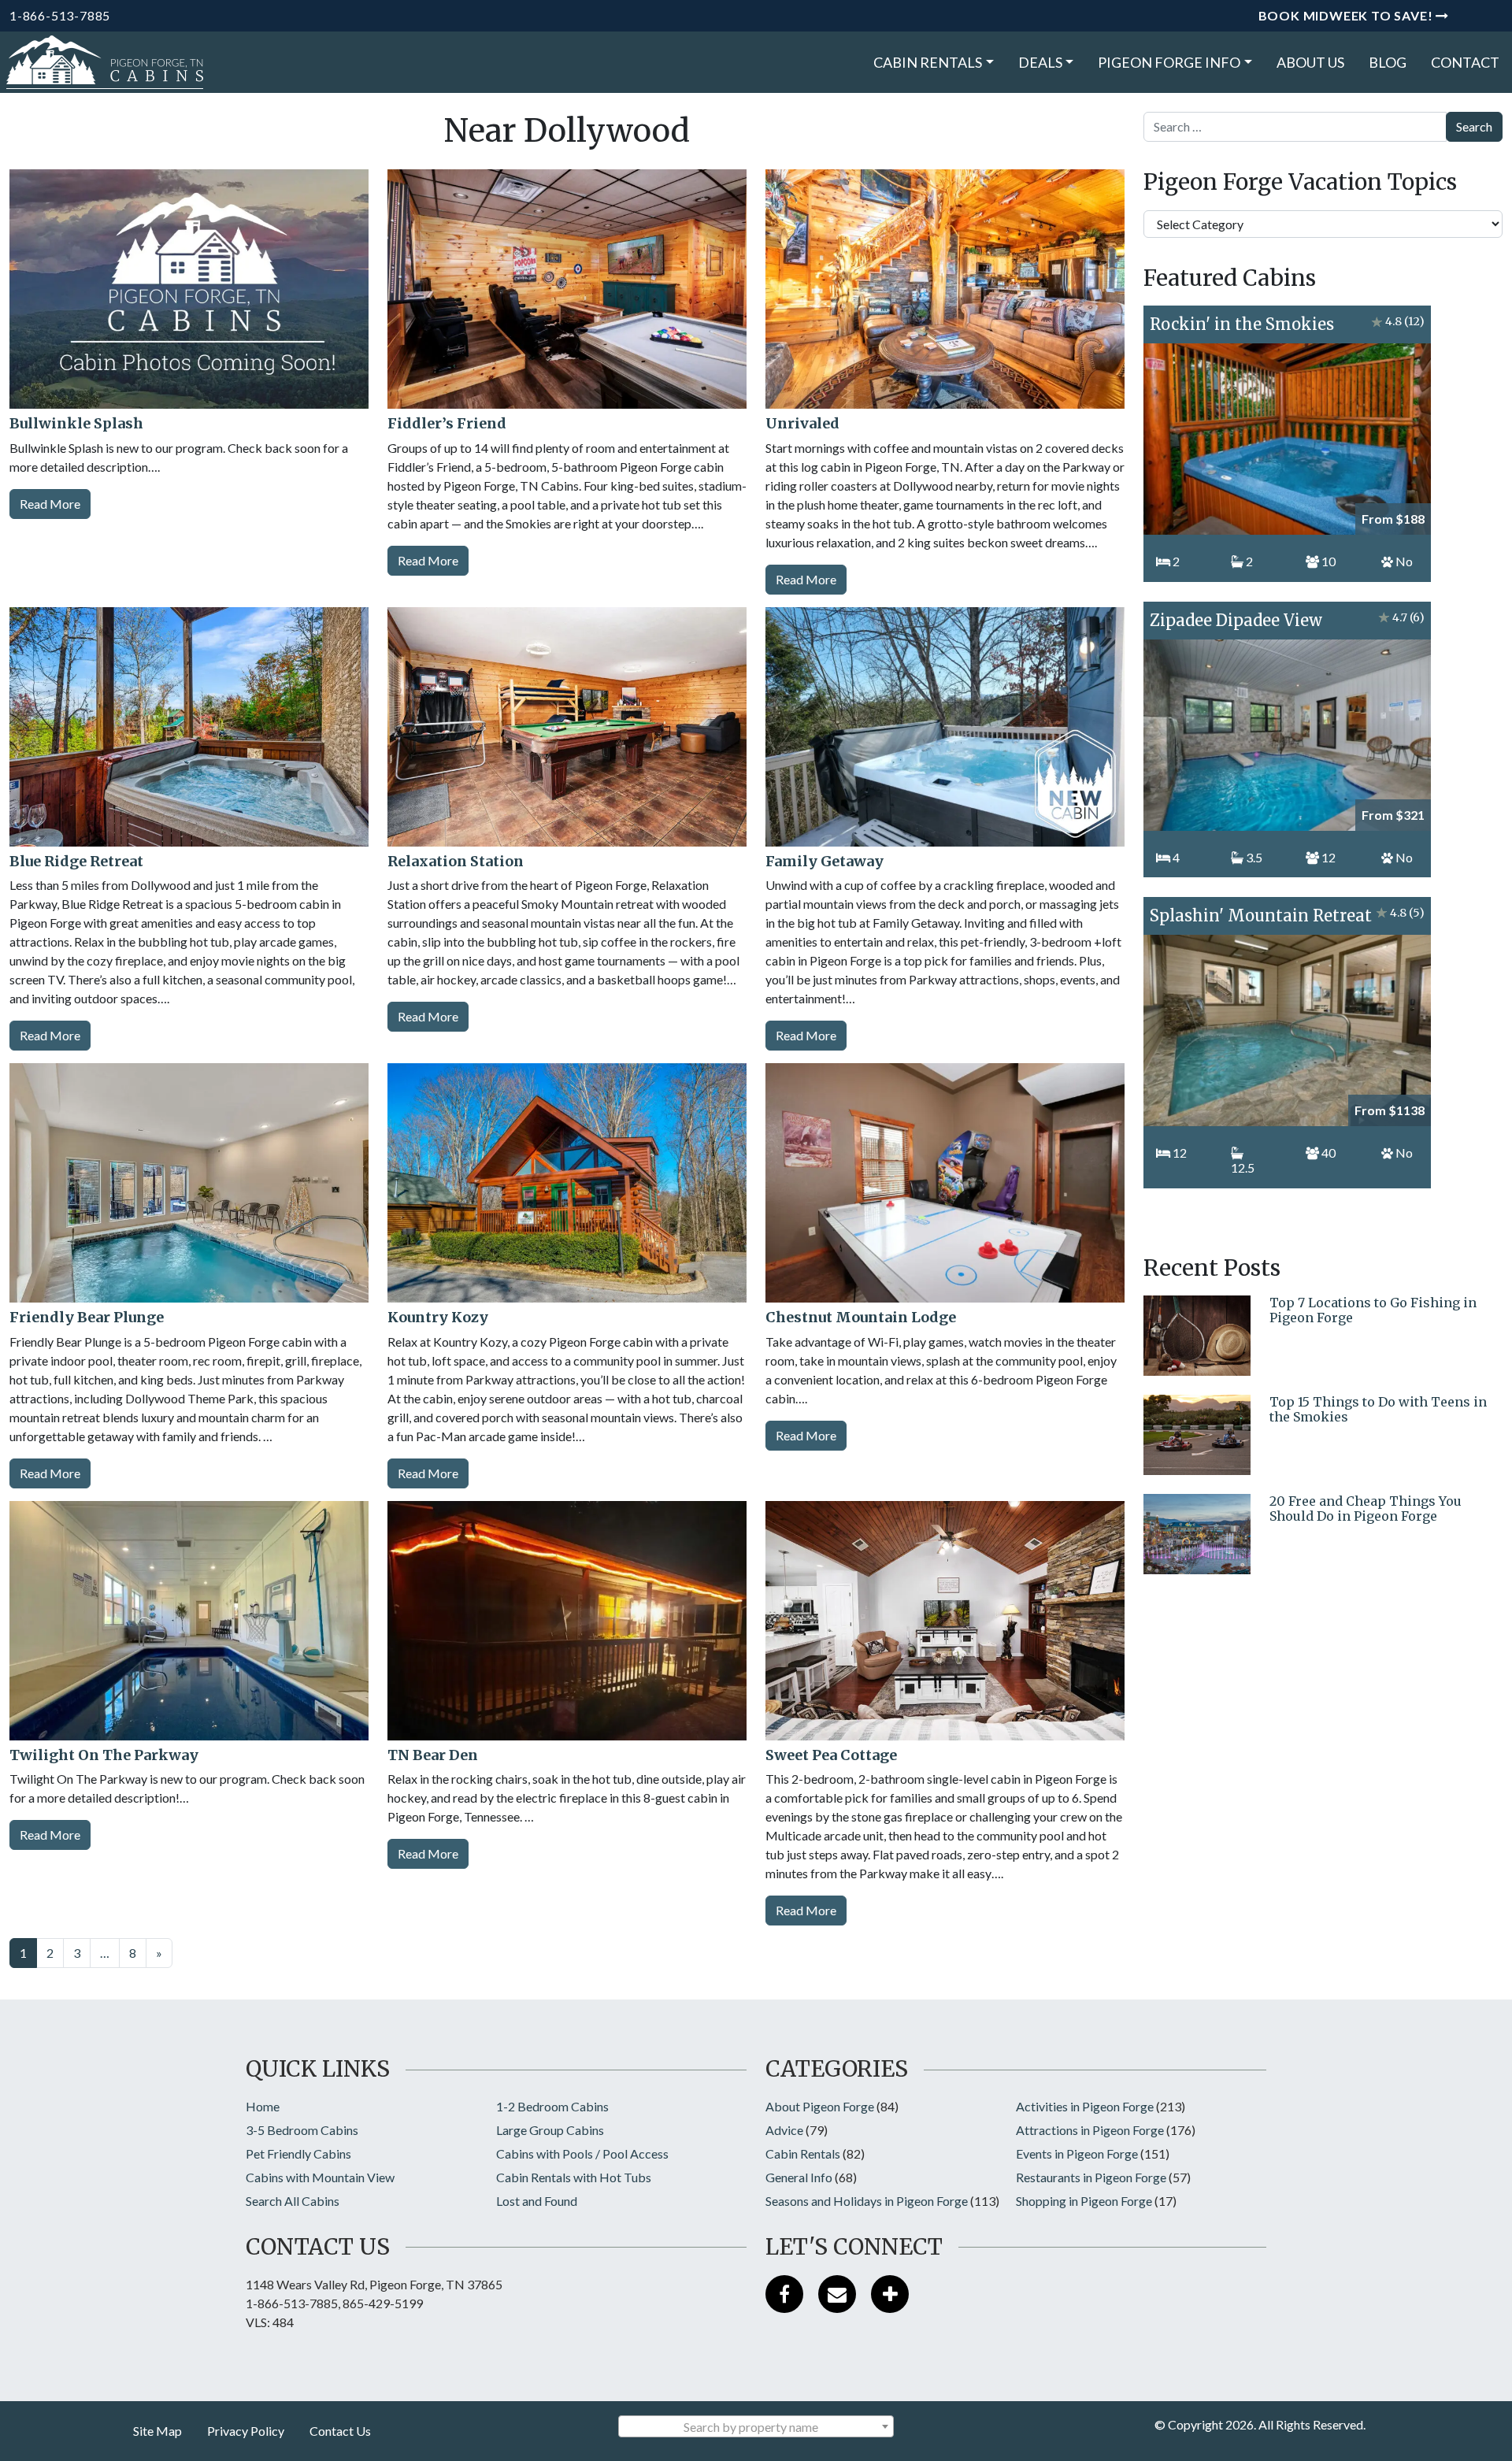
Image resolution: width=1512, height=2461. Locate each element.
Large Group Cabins (550, 2130)
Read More (50, 504)
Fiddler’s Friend (447, 423)
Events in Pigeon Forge (1077, 2153)
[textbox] (756, 2427)
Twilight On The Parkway (104, 1755)
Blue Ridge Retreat (76, 861)
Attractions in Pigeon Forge (1090, 2130)
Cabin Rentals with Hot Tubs (574, 2177)
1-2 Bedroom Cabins (552, 2106)
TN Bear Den (433, 1755)
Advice (784, 2130)
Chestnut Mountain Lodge (861, 1317)
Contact (1465, 62)
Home (263, 2106)
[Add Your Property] (890, 2294)
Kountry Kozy (438, 1317)
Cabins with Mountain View (320, 2177)
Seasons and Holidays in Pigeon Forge (867, 2201)
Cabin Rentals (928, 62)
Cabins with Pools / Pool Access (582, 2153)
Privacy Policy (246, 2431)
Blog (1388, 62)
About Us (1310, 62)
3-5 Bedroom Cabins (302, 2130)
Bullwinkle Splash (76, 423)
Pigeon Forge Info (1169, 62)
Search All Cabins (293, 2201)
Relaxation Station (456, 861)
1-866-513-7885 (60, 15)
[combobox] (756, 2426)
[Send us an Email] (837, 2294)
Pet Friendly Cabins (298, 2153)
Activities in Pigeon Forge (1085, 2106)
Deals (1040, 62)
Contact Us (340, 2431)
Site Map (157, 2431)
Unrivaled (802, 423)
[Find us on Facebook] (784, 2294)
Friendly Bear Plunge (87, 1317)
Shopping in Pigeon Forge (1084, 2201)
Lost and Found (537, 2201)
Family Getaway (825, 861)
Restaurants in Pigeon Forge (1091, 2177)
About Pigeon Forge (820, 2106)
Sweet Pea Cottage (831, 1755)
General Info (799, 2177)
